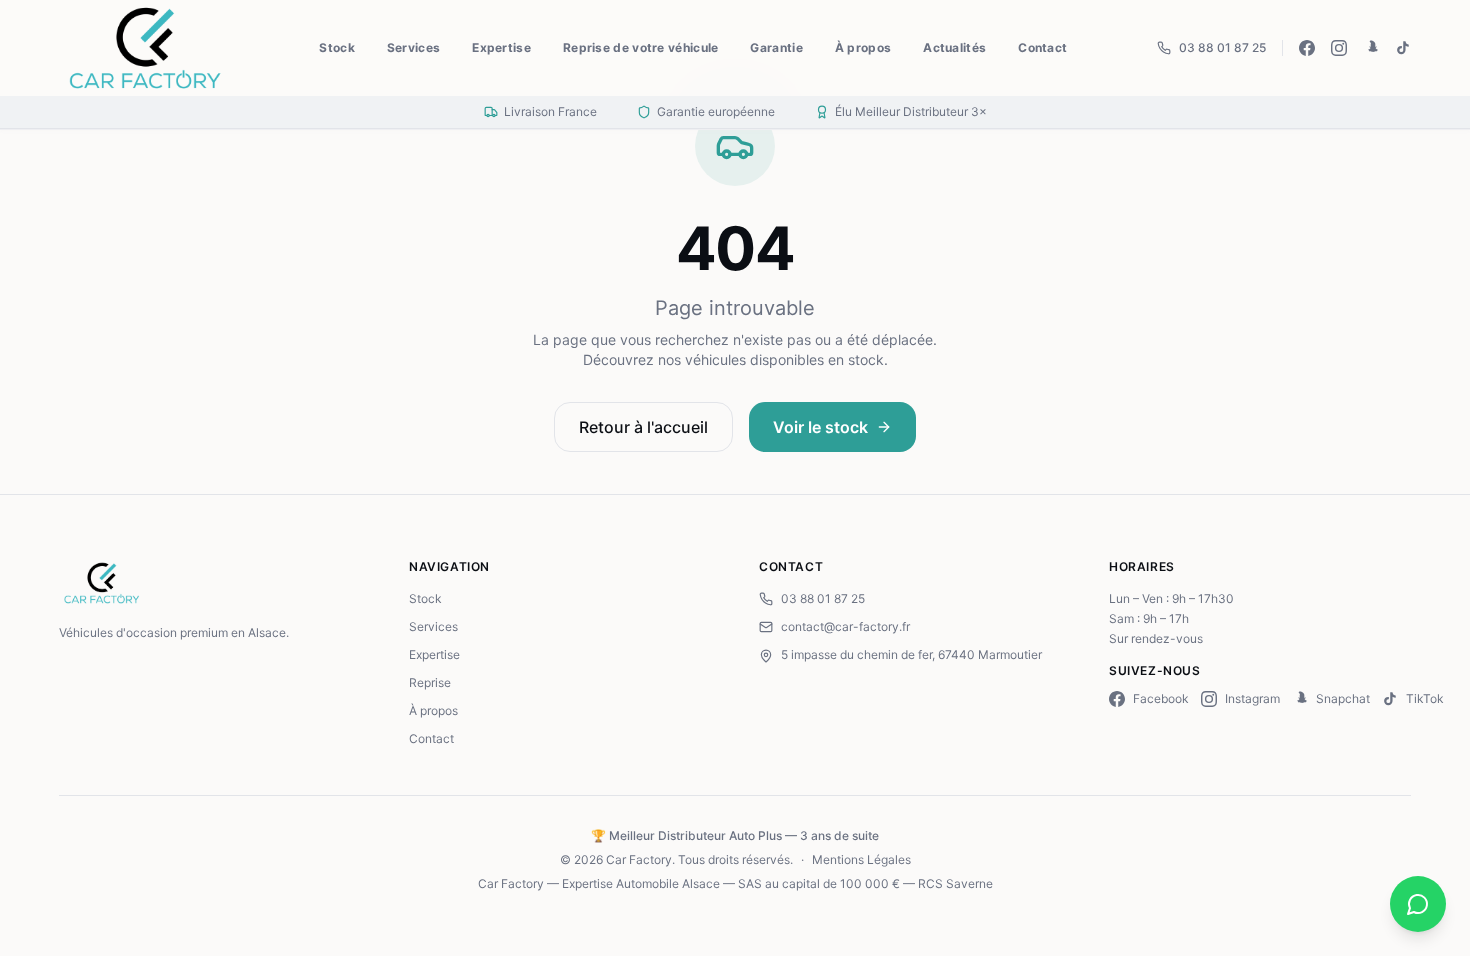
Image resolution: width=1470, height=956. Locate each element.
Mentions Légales (861, 859)
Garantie (776, 47)
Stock (337, 47)
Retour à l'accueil (643, 427)
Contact (1042, 47)
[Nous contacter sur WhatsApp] (1418, 904)
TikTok (1425, 698)
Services (413, 47)
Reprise (430, 682)
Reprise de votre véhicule (641, 47)
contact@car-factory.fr (845, 626)
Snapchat (1343, 698)
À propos (863, 47)
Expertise (501, 47)
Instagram (1252, 698)
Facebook (1161, 698)
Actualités (954, 47)
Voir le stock (820, 427)
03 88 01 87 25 (1222, 47)
